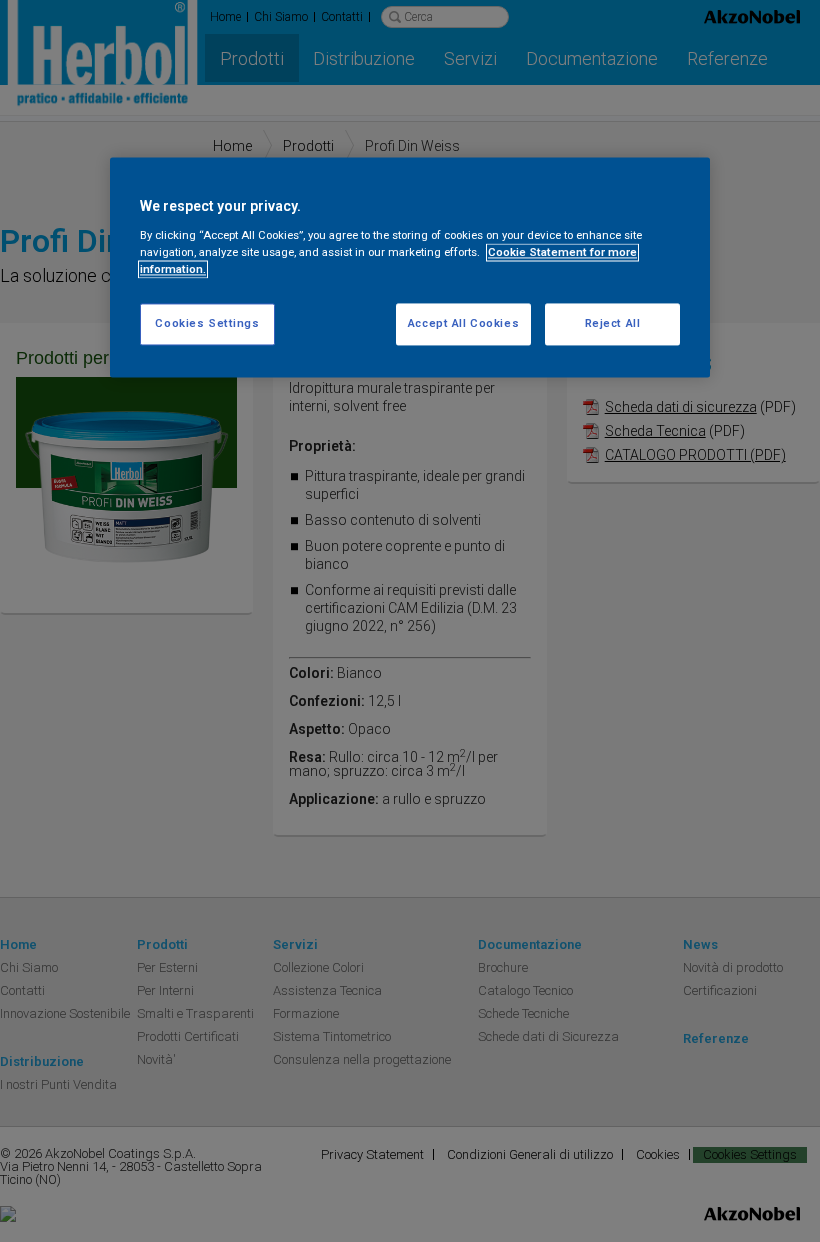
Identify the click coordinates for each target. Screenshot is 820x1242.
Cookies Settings (207, 324)
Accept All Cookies (463, 324)
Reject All (613, 324)
